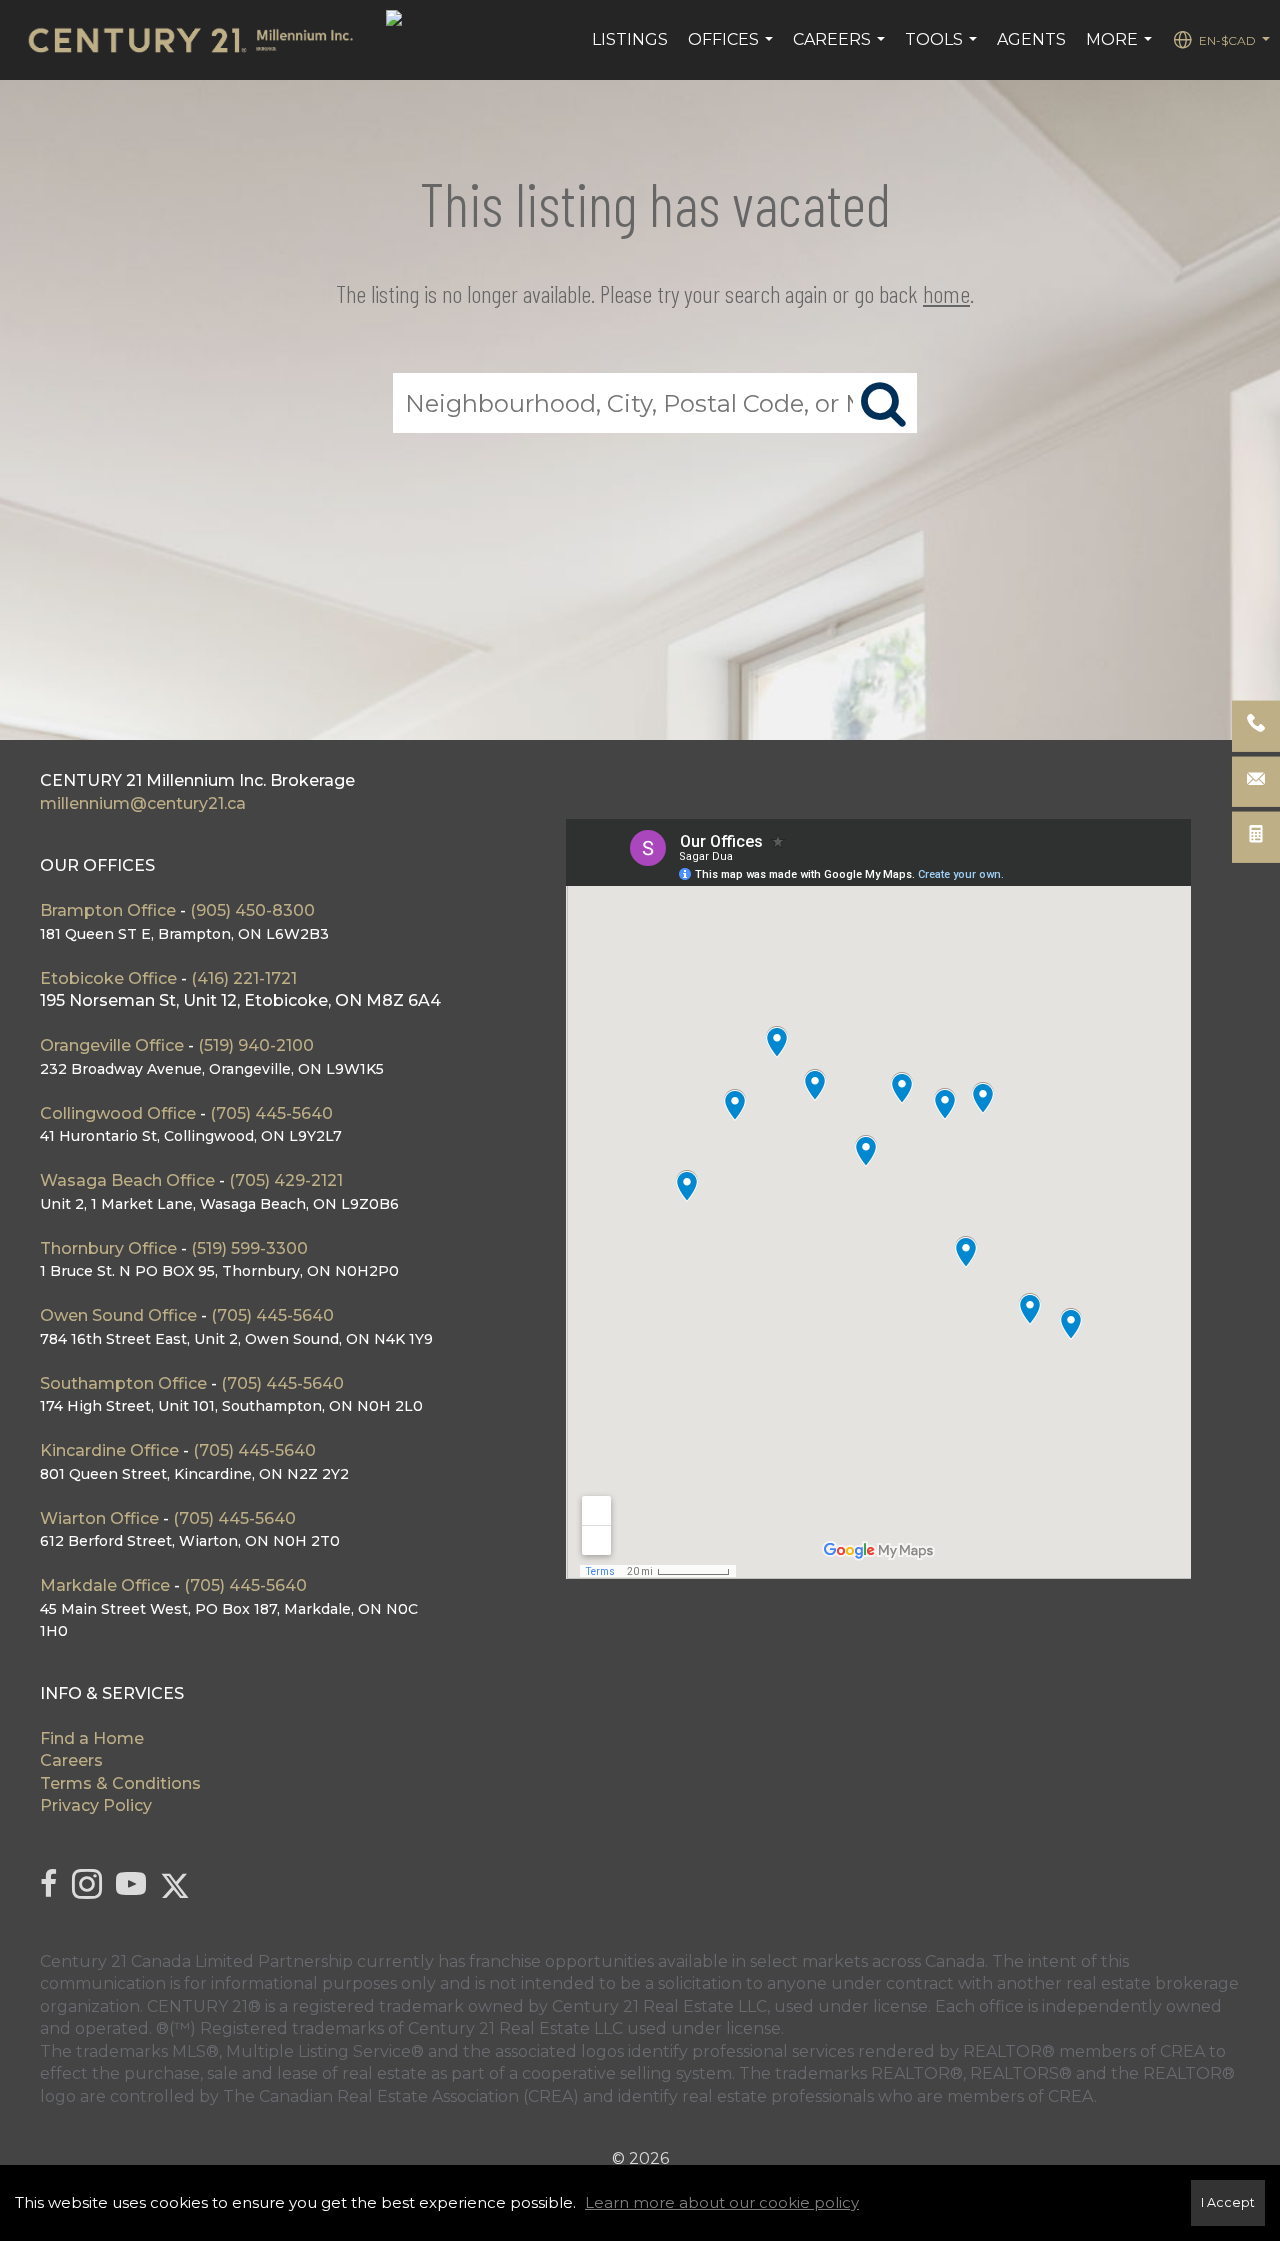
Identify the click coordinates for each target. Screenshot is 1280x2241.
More (1121, 50)
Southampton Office (123, 1383)
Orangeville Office (112, 1045)
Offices (733, 50)
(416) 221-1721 (244, 978)
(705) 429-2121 (286, 1180)
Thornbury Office (108, 1248)
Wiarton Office (99, 1518)
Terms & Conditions (120, 1783)
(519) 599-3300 (249, 1248)
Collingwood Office (118, 1113)
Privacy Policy (96, 1805)
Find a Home (92, 1738)
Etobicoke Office (108, 978)
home (946, 293)
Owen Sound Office (118, 1315)
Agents (1031, 39)
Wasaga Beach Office (127, 1180)
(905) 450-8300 (252, 910)
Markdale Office (105, 1585)
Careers (841, 50)
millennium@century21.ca (143, 803)
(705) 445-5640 (271, 1113)
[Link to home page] (200, 40)
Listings (630, 39)
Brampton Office (110, 910)
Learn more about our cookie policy (722, 2202)
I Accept (1228, 2202)
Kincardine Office (109, 1450)
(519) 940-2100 (256, 1045)
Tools (943, 50)
